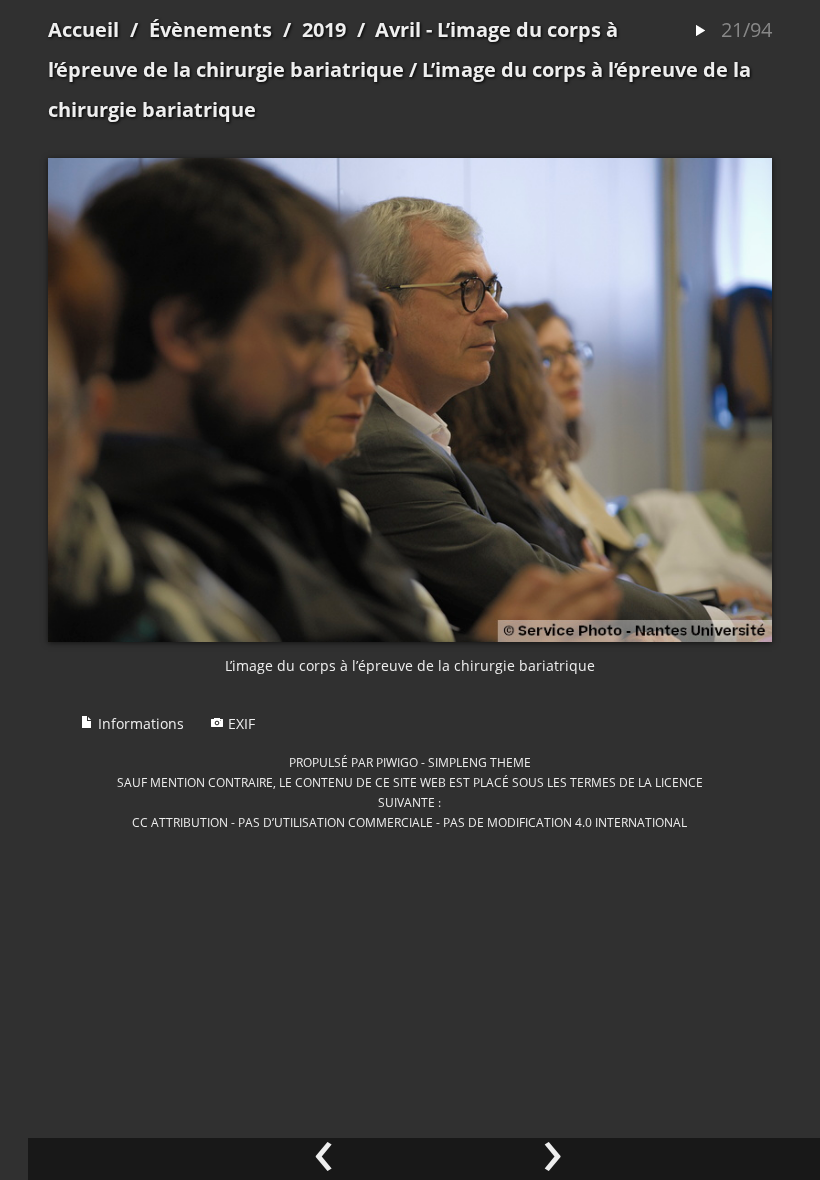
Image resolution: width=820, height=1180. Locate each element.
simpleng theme (479, 762)
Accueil (83, 29)
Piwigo (397, 762)
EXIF (239, 723)
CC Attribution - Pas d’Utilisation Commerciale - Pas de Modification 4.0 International (409, 822)
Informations (139, 723)
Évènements (210, 29)
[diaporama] (700, 31)
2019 (324, 29)
